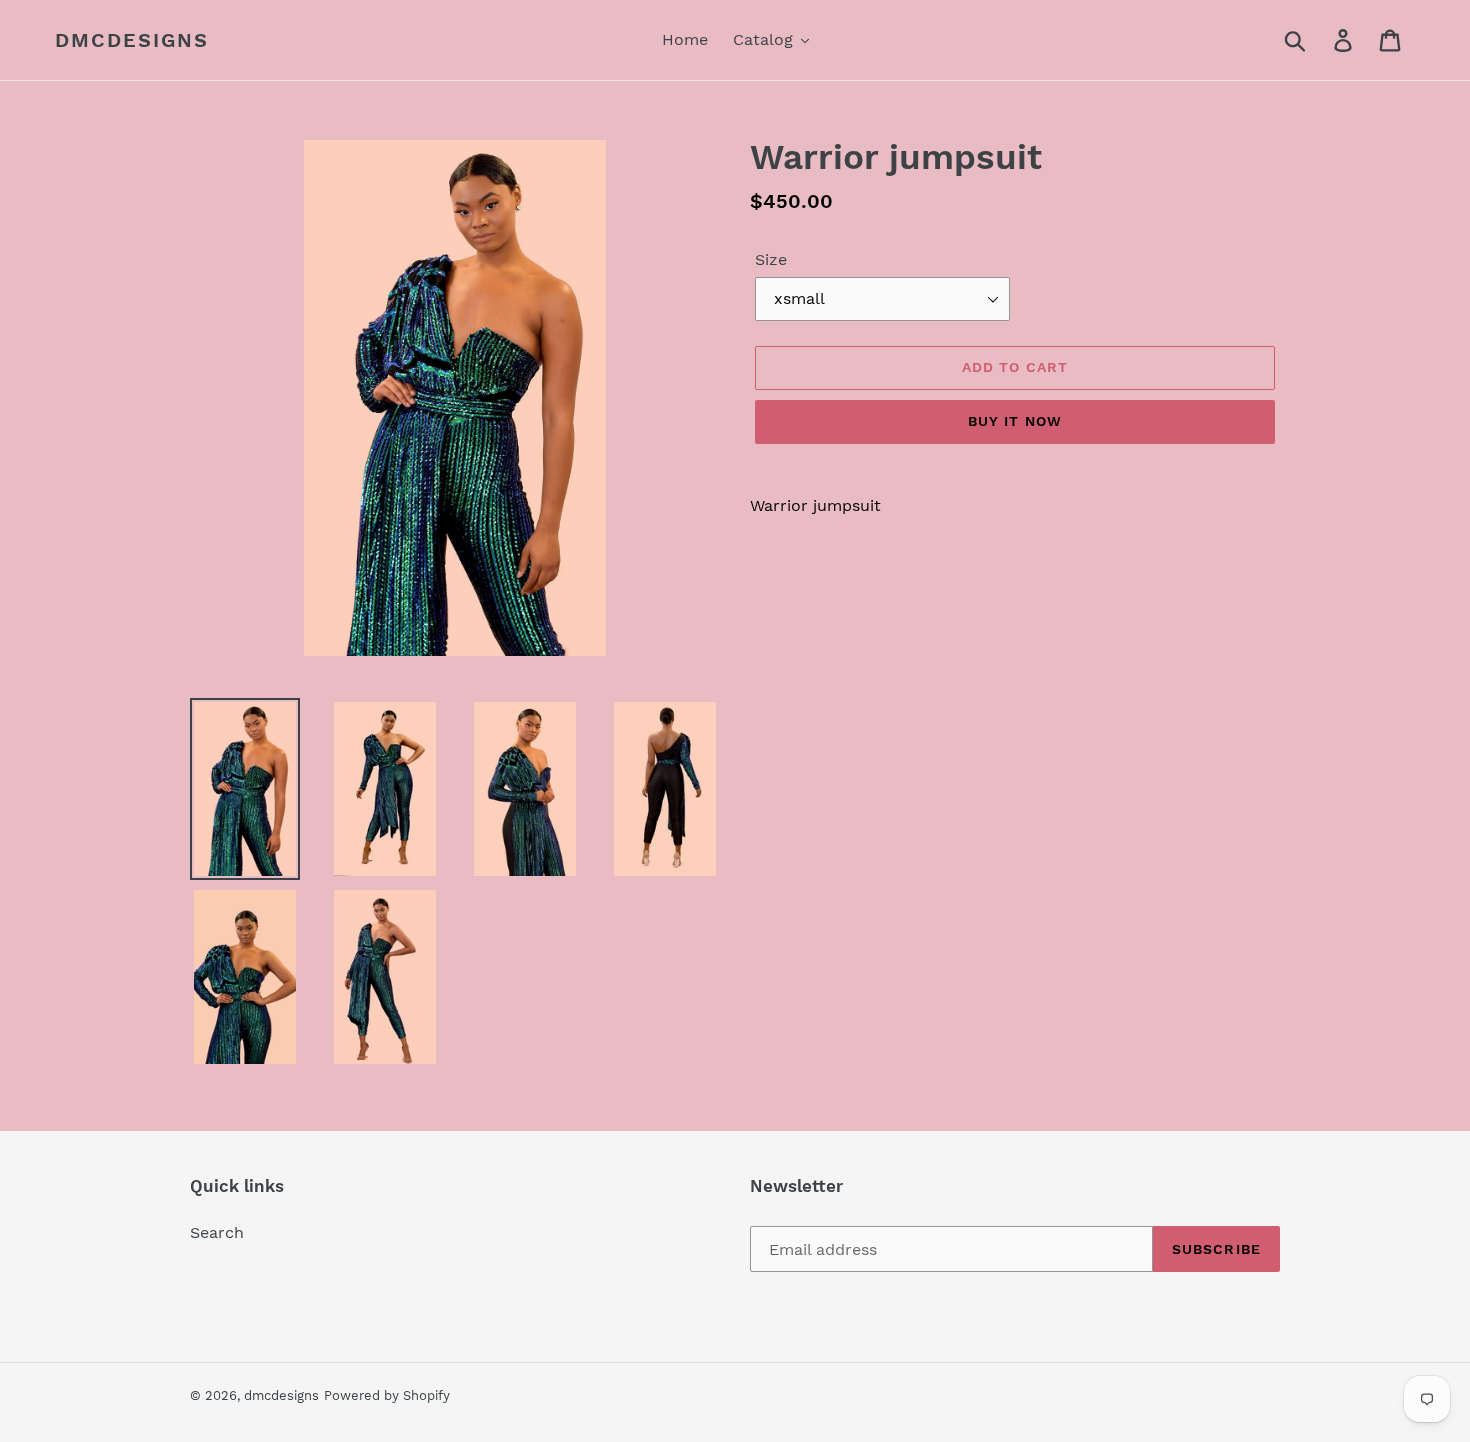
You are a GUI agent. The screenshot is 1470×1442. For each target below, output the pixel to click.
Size (771, 259)
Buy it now (1015, 421)
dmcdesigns (132, 40)
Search (217, 1232)
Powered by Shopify (387, 1395)
